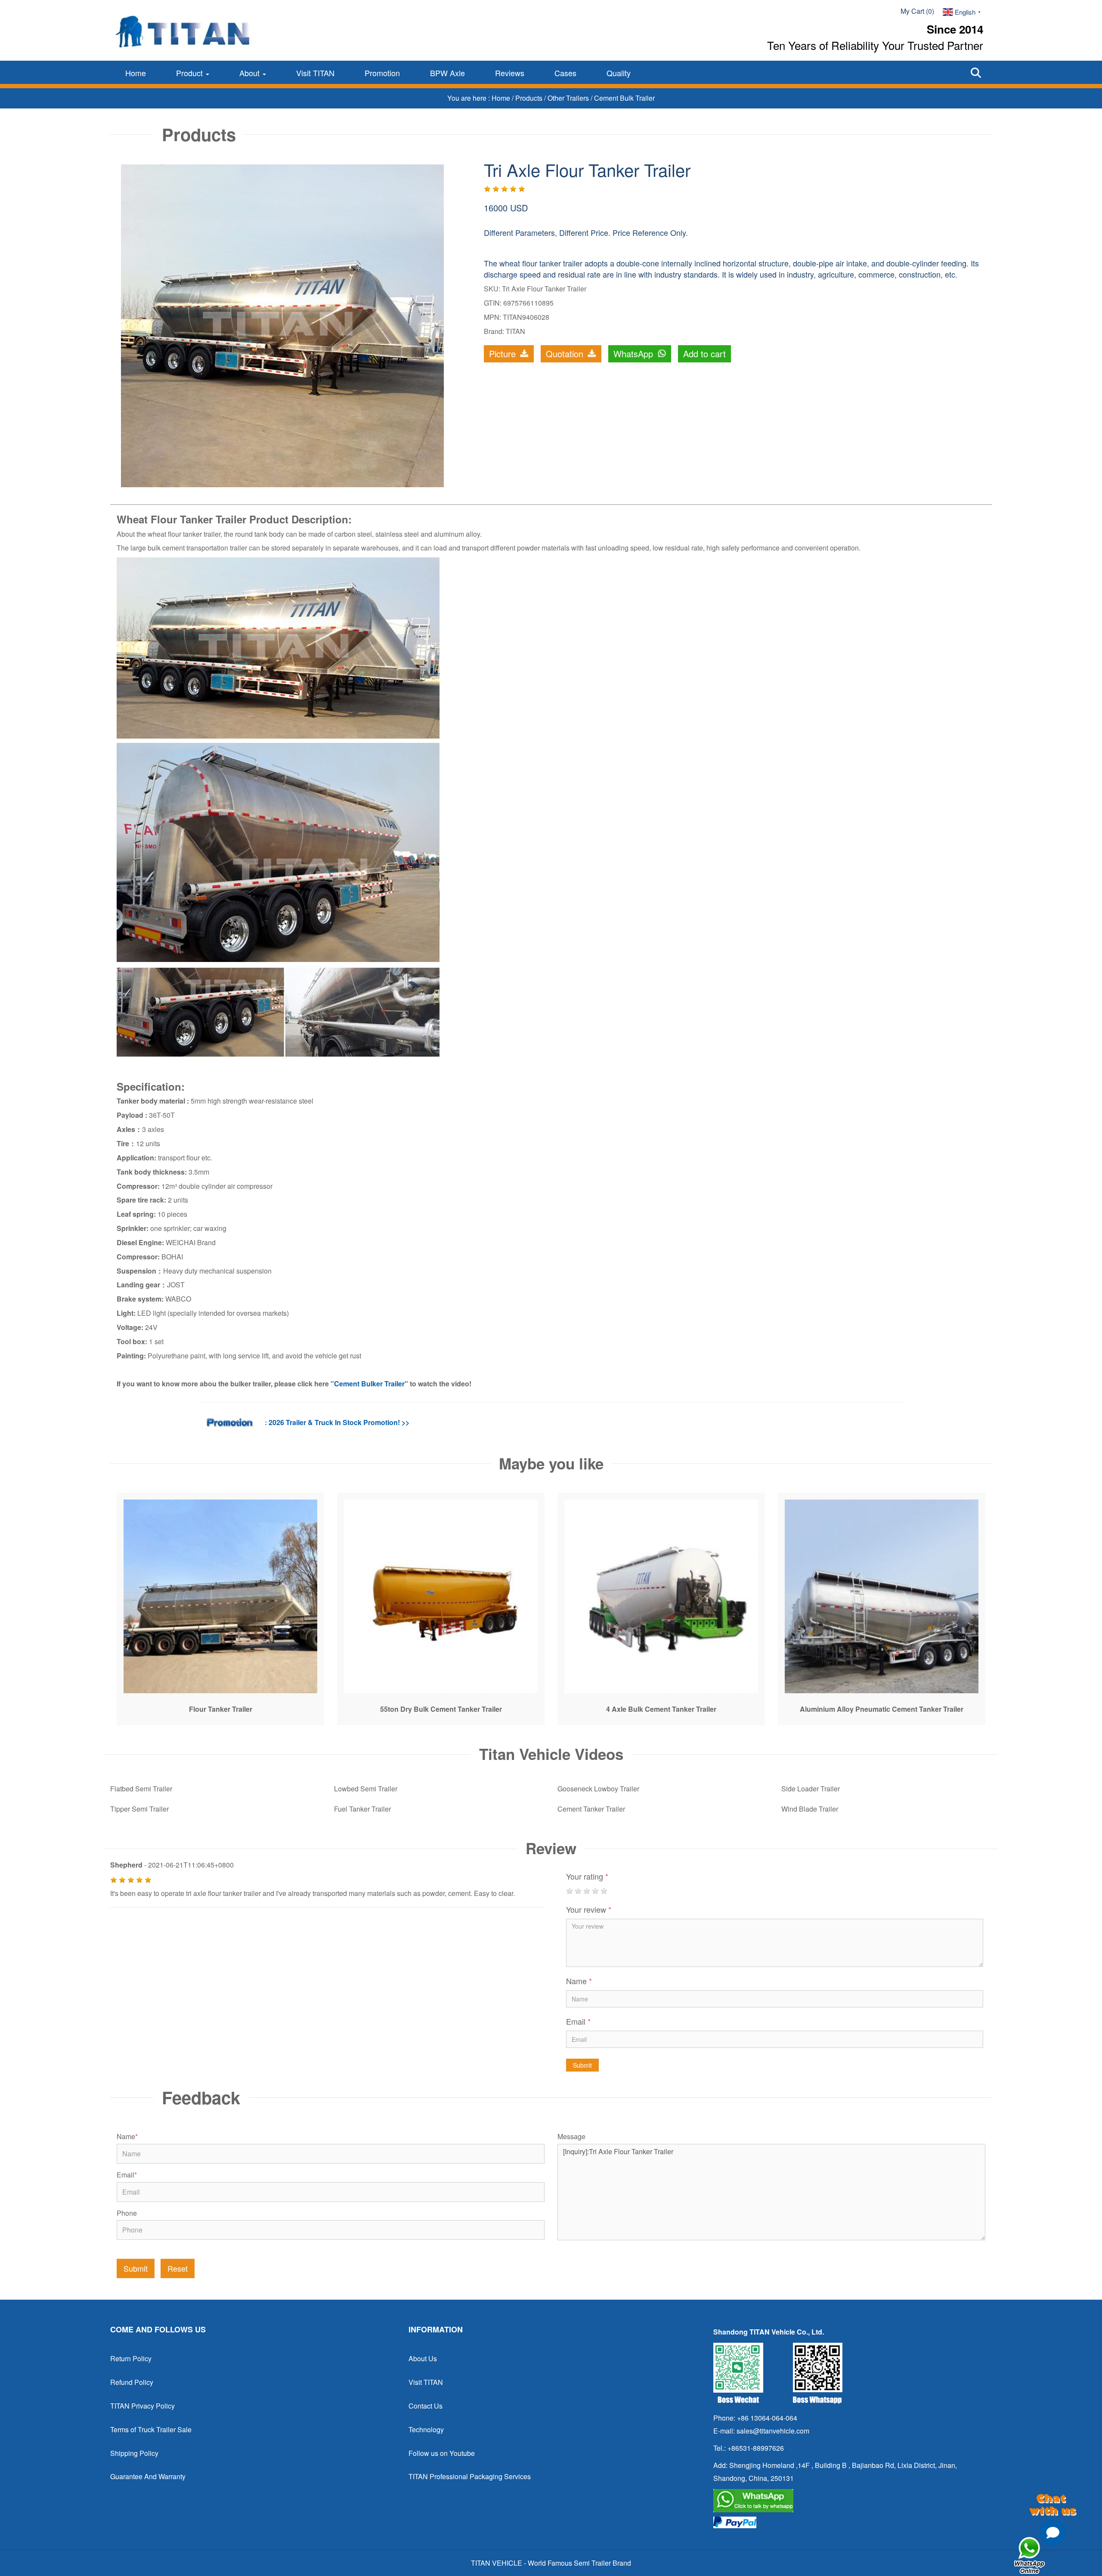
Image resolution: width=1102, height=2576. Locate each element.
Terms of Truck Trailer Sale (151, 2429)
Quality (619, 73)
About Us (423, 2358)
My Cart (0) (917, 11)
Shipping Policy (134, 2453)
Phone (127, 2213)
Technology (426, 2429)
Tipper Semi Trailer (139, 1809)
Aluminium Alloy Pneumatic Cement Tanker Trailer (882, 1709)
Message (571, 2137)
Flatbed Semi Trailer (141, 1789)
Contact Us (426, 2406)
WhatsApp (635, 354)
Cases (565, 73)
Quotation (566, 354)
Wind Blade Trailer (810, 1809)
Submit (582, 2065)
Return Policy (131, 2358)
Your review (589, 1909)
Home (136, 73)
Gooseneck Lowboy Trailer (598, 1789)
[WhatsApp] (849, 2501)
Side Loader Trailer (811, 1789)
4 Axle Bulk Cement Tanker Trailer (661, 1709)
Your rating (587, 1876)
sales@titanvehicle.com (773, 2431)
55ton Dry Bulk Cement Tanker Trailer (441, 1709)
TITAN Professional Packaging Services (470, 2476)
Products (530, 98)
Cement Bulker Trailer (369, 1384)
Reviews (510, 73)
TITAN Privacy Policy (142, 2406)
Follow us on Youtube (442, 2453)
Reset (178, 2268)
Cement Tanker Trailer (591, 1809)
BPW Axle (447, 73)
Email (578, 2021)
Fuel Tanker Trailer (362, 1809)
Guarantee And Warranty (148, 2476)
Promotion (382, 73)
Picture (504, 354)
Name (579, 1981)
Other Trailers (569, 98)
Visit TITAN (315, 73)
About (251, 73)
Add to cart (704, 354)
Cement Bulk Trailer (624, 98)
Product (190, 73)
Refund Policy (132, 2382)
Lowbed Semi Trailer (366, 1789)
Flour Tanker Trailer (221, 1709)
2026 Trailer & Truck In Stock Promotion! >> (339, 1422)
